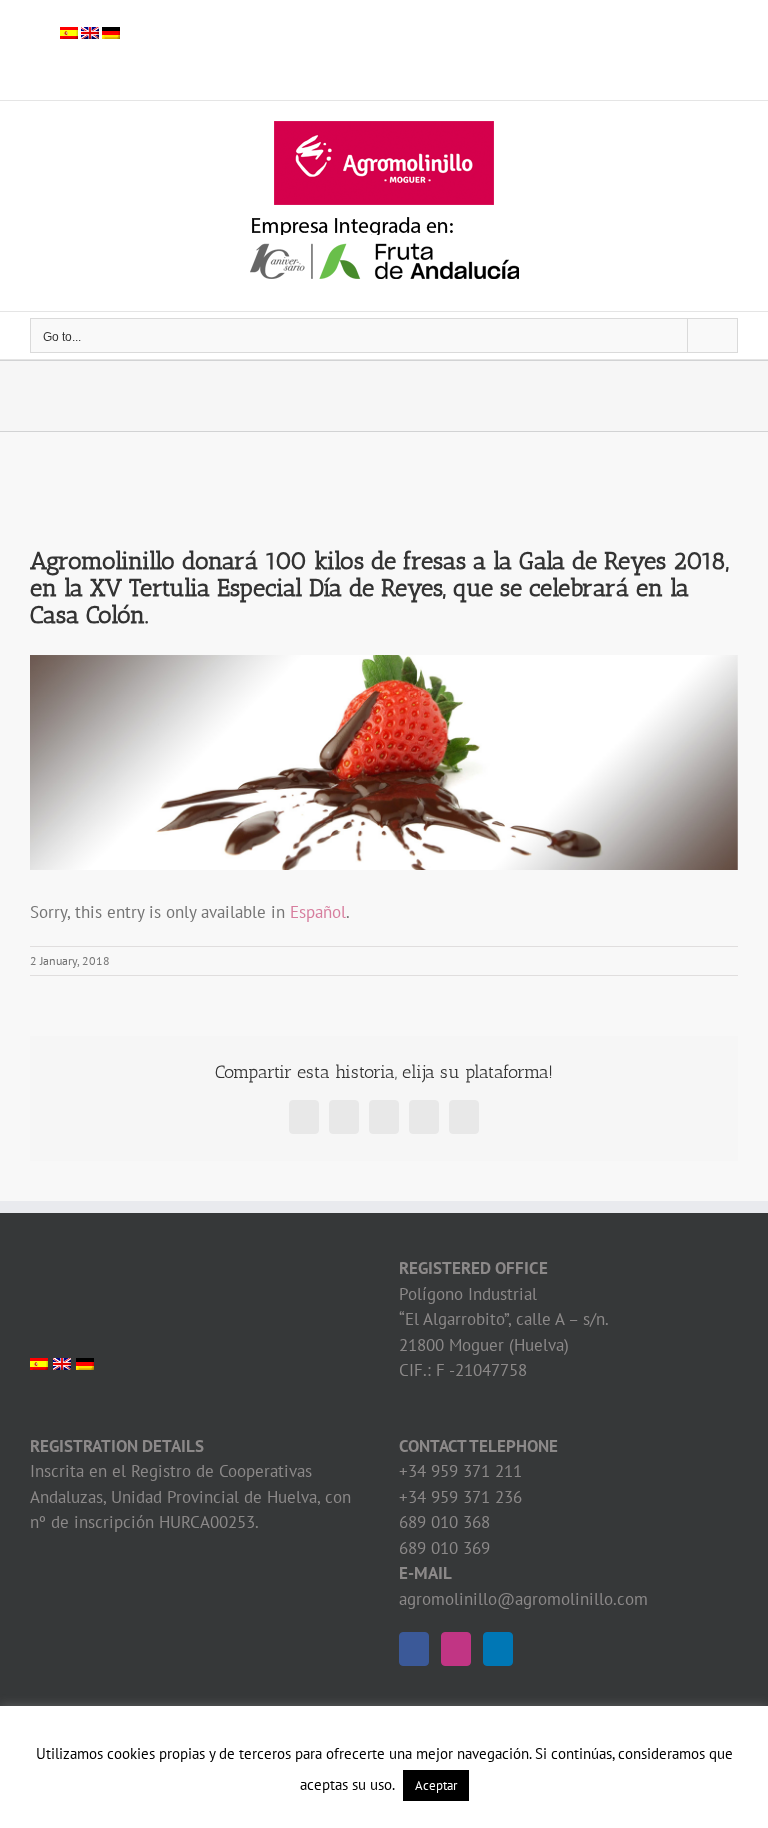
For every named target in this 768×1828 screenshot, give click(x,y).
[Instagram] (456, 1649)
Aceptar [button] (436, 1785)
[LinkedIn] (498, 1649)
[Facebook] (414, 1649)
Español (318, 912)
